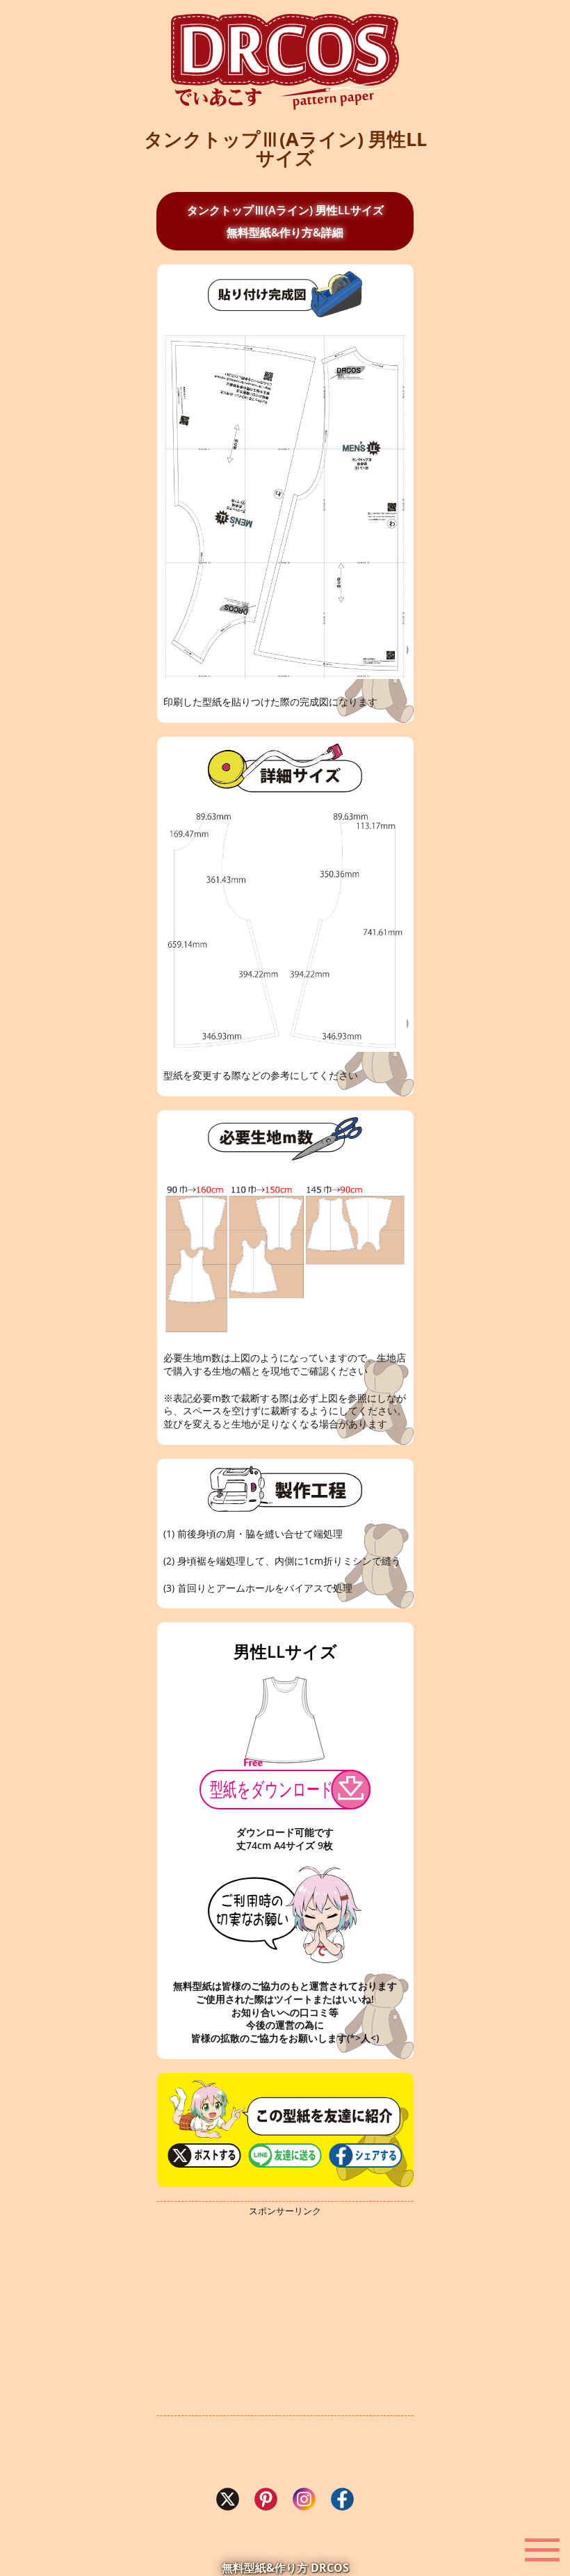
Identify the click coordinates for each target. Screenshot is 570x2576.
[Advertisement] (285, 2317)
